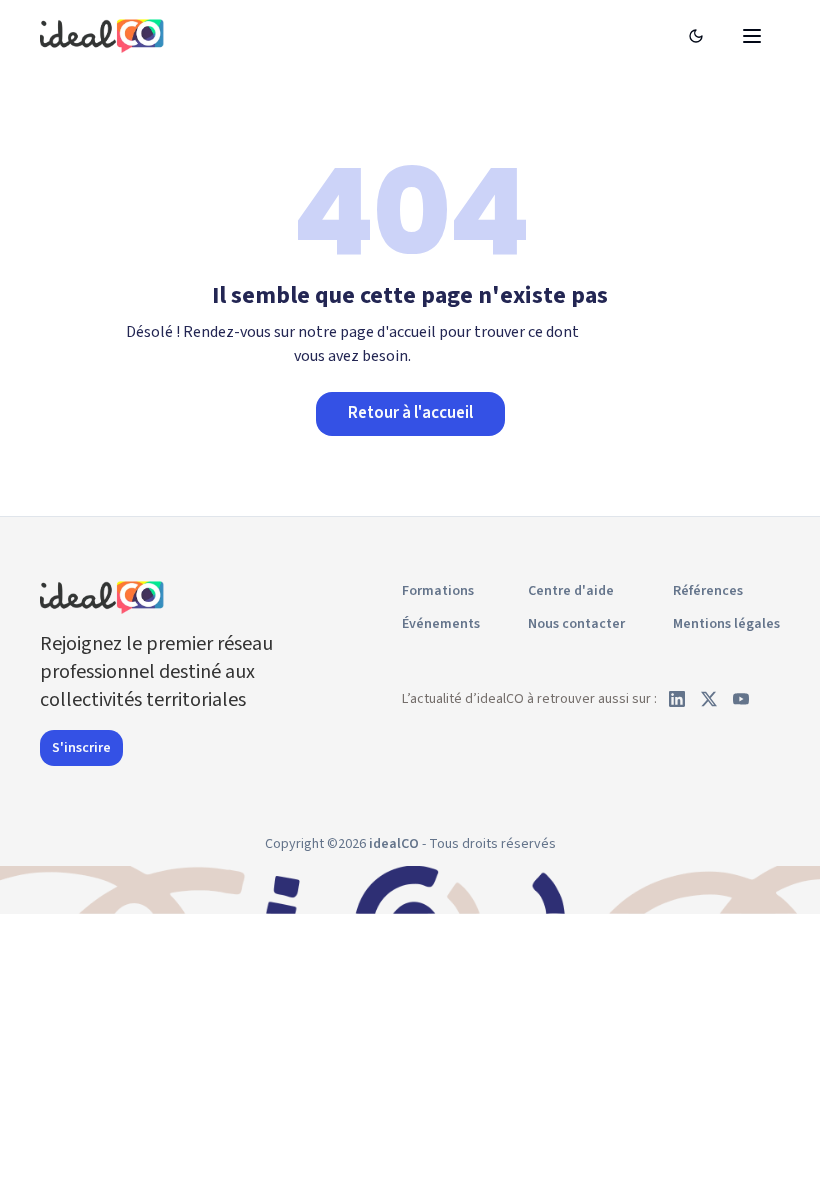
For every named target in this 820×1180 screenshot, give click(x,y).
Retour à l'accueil (410, 413)
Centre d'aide (571, 591)
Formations (438, 591)
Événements (441, 624)
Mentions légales (726, 624)
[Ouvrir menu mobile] (752, 36)
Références (708, 591)
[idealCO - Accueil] (105, 35)
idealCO (394, 844)
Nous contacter (576, 624)
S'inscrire (81, 748)
